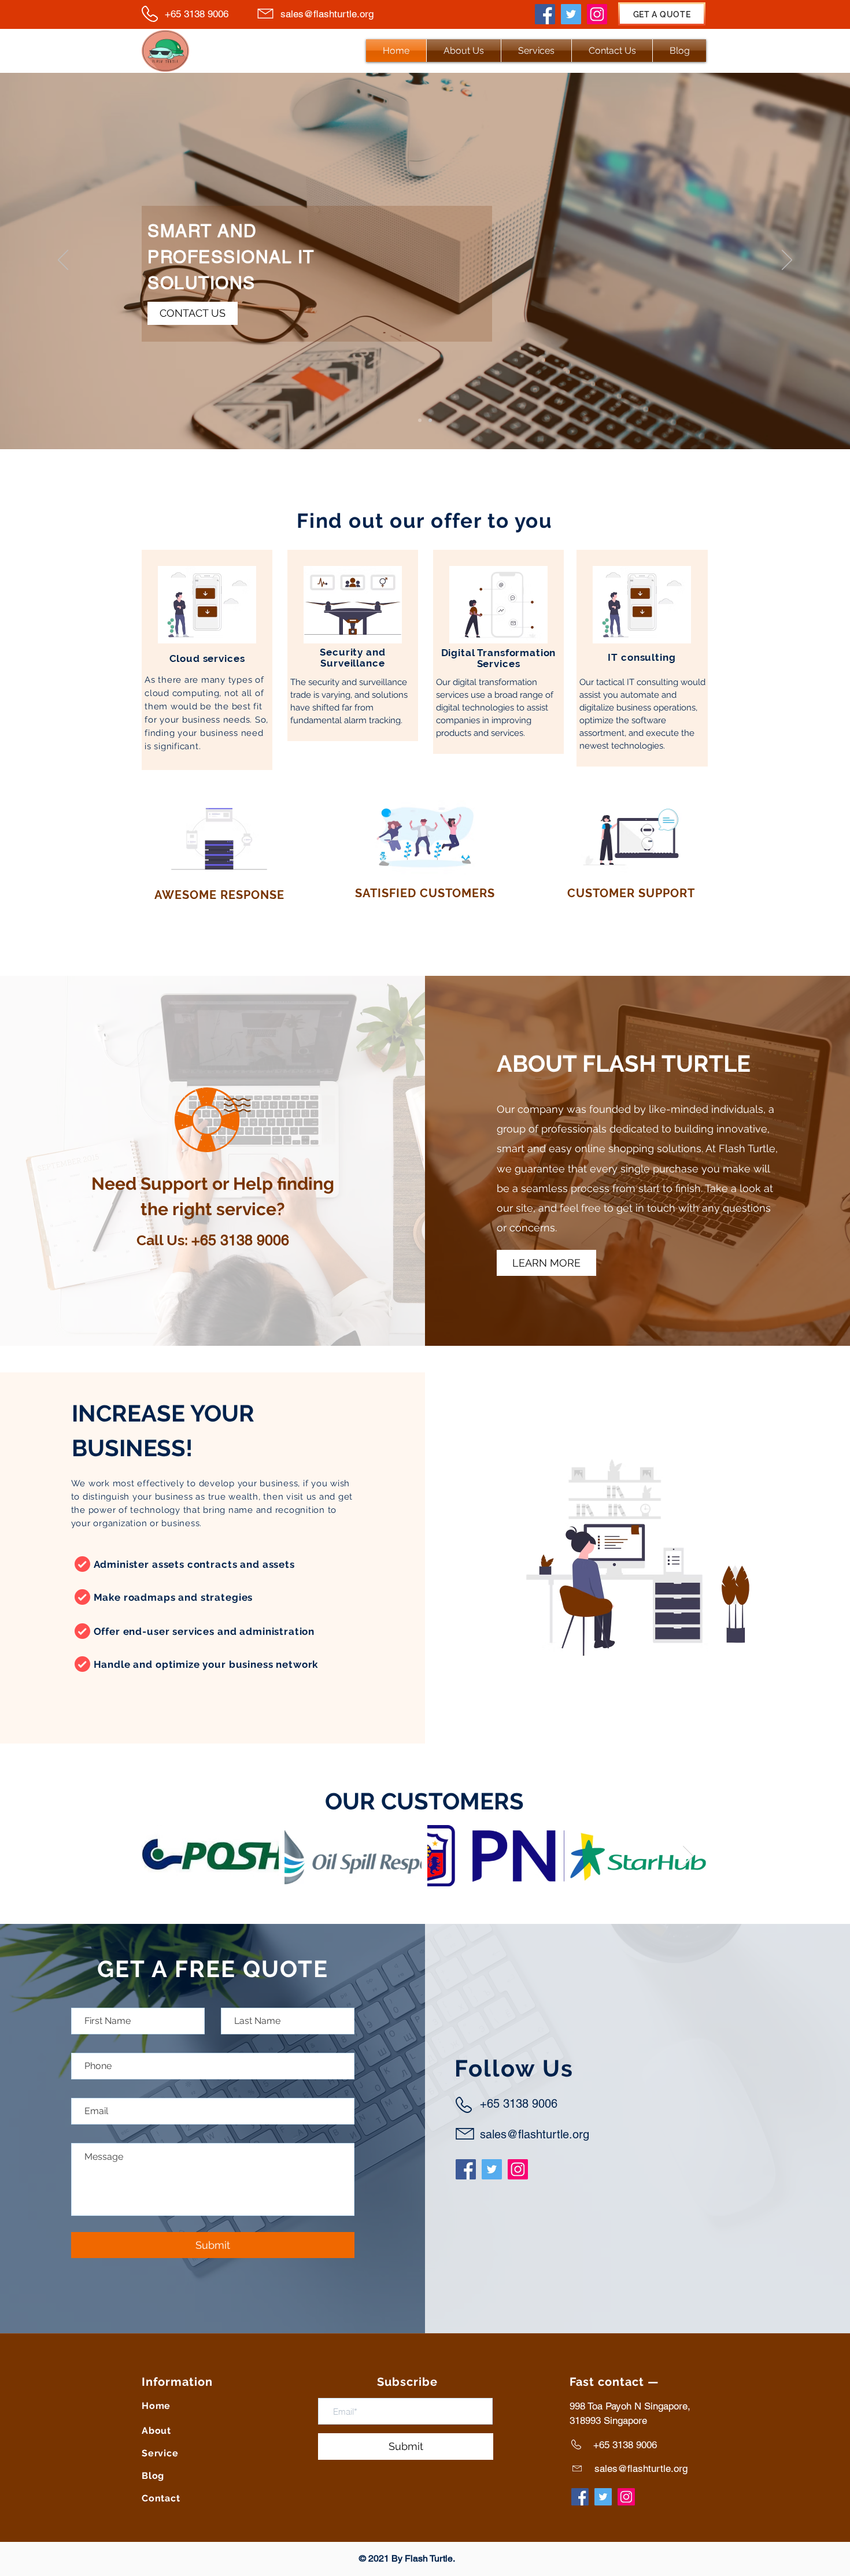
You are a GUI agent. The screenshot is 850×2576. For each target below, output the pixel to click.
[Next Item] (688, 1856)
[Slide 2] (430, 420)
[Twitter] (571, 14)
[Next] (787, 261)
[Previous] (63, 261)
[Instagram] (597, 14)
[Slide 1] (420, 420)
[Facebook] (545, 14)
